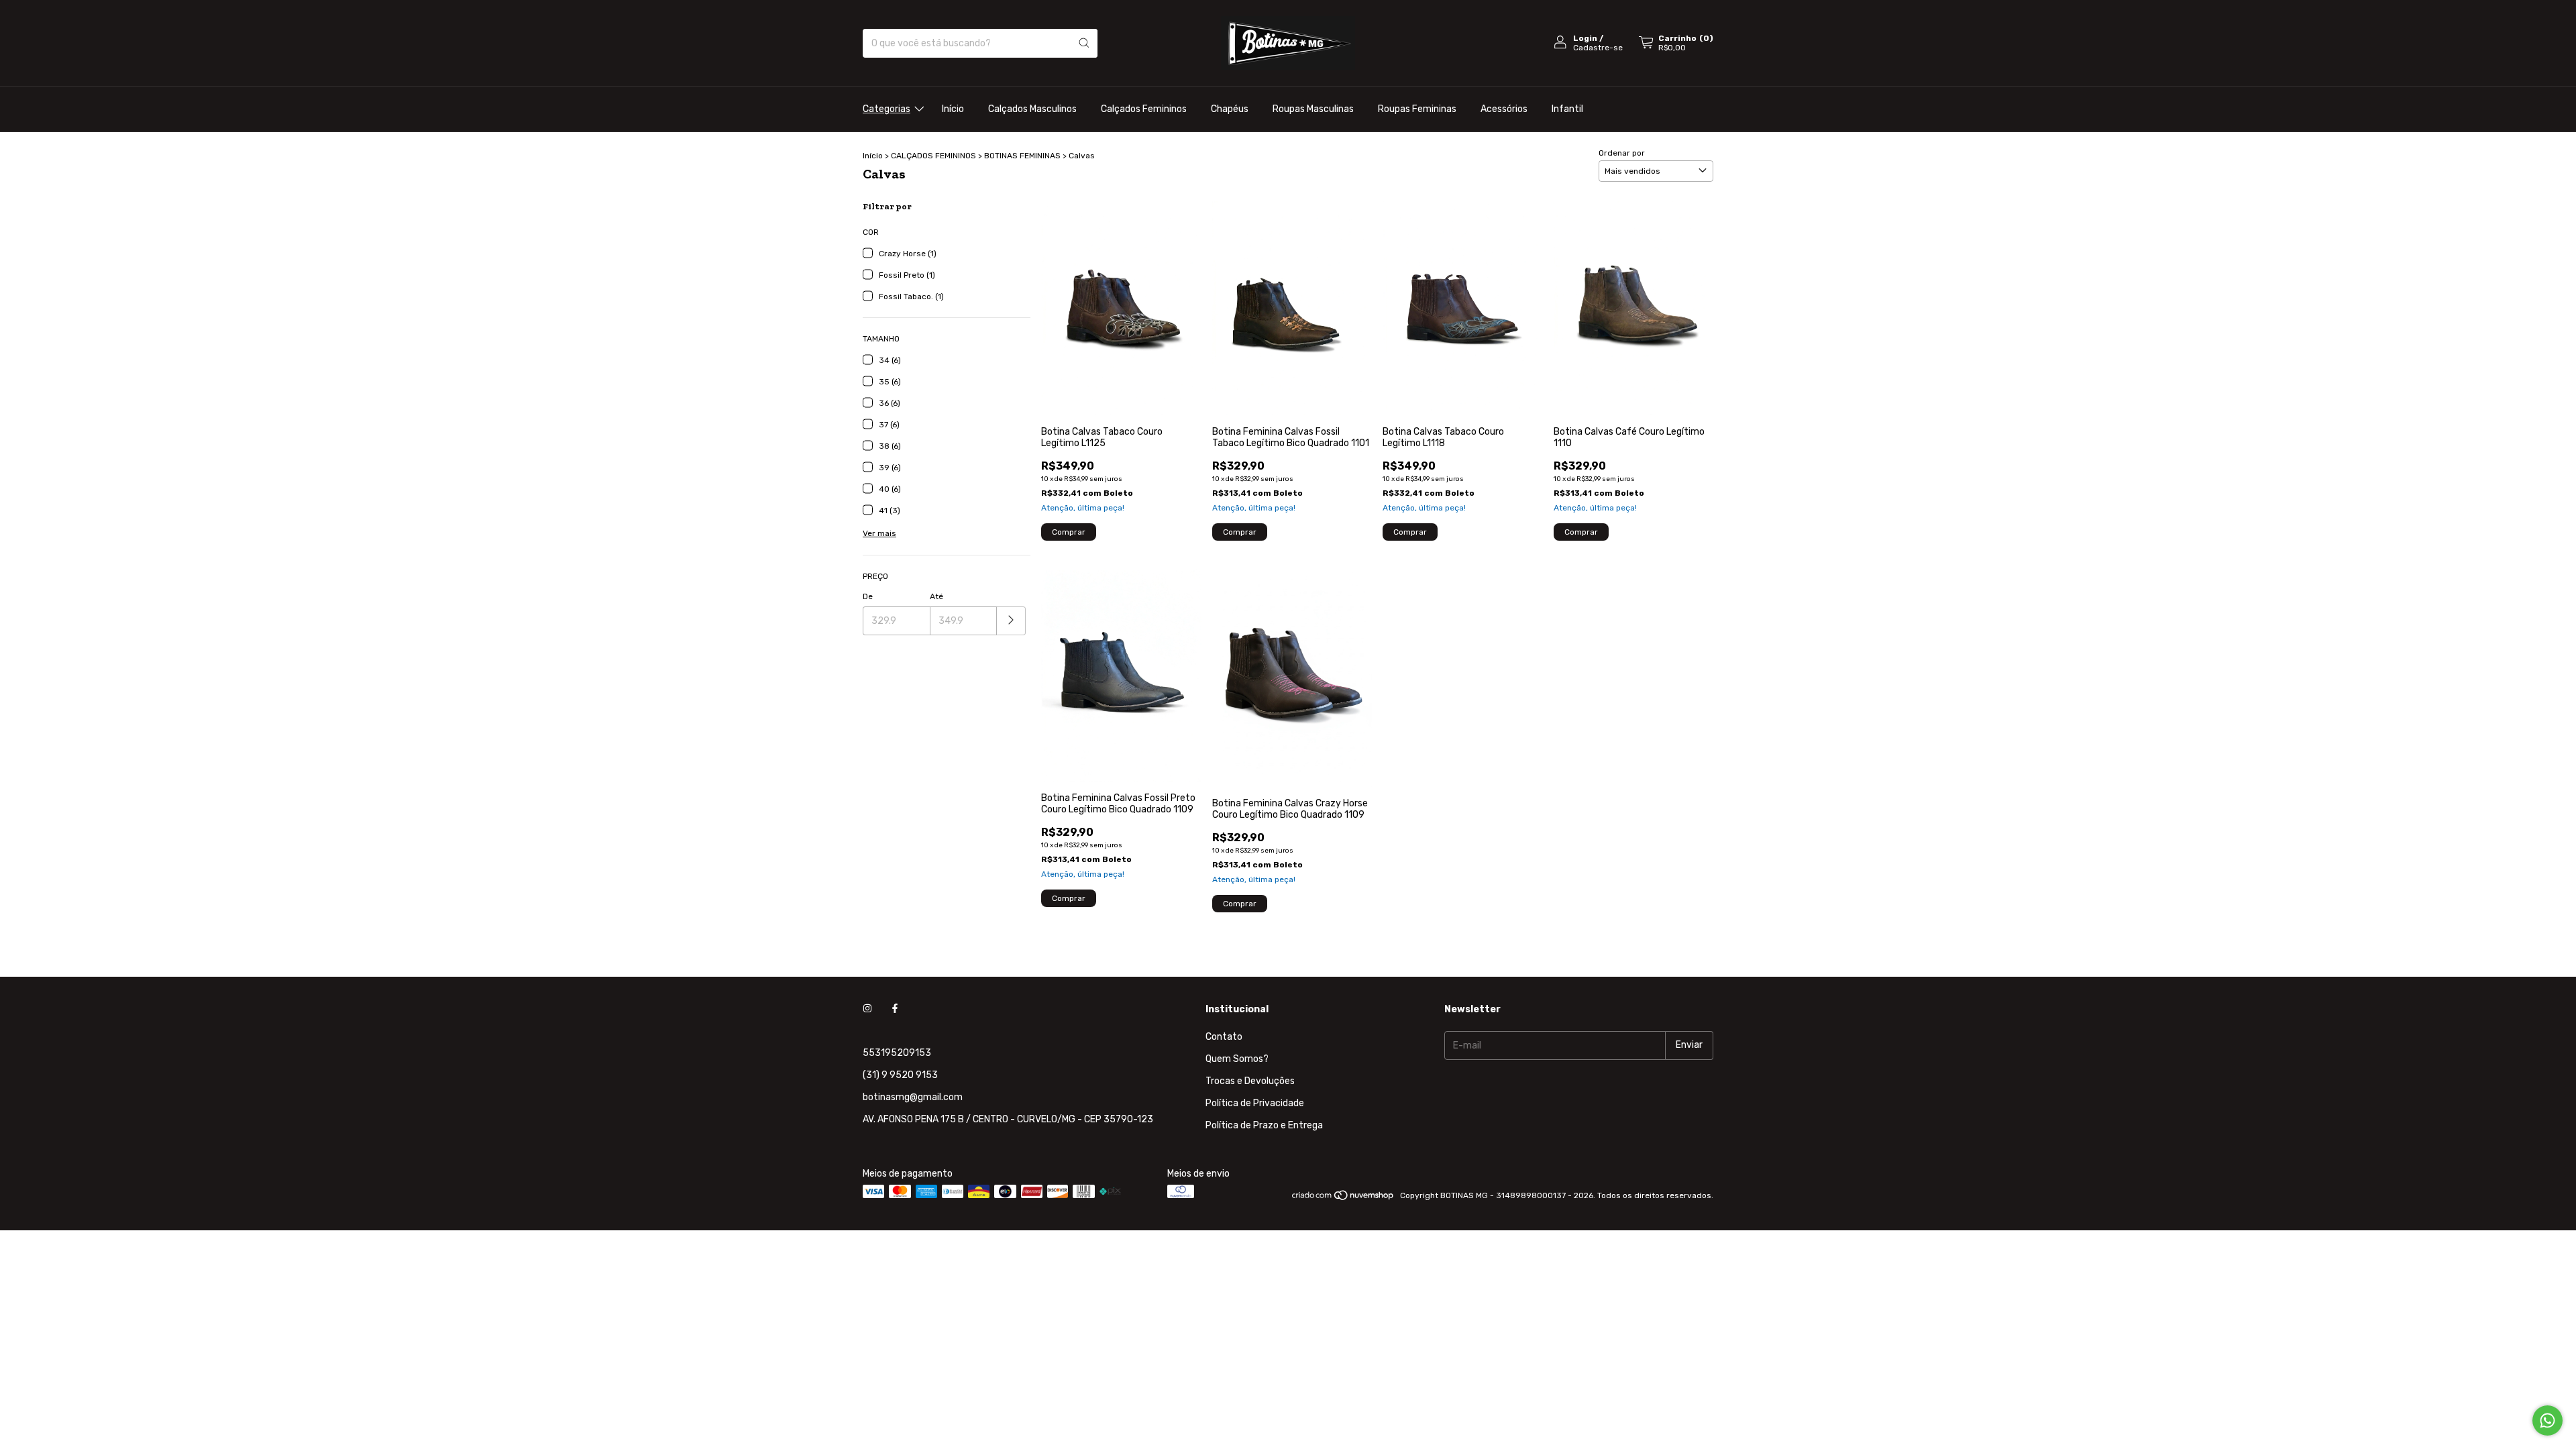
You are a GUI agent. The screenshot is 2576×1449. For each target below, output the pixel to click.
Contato (1224, 1037)
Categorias (887, 109)
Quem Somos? (1237, 1059)
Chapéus (1230, 109)
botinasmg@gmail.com (913, 1097)
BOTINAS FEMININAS (1022, 156)
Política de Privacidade (1255, 1103)
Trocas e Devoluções (1250, 1081)
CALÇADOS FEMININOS (933, 156)
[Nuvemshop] (1343, 1199)
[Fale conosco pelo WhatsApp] (2547, 1420)
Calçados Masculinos (1032, 109)
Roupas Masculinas (1313, 109)
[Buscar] (1084, 43)
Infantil (1567, 109)
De (868, 596)
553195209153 (897, 1053)
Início (953, 109)
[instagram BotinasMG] (867, 1009)
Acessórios (1504, 109)
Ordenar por (1622, 153)
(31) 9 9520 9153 (900, 1075)
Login (1585, 38)
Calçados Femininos (1144, 109)
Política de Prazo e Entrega (1264, 1125)
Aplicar (1011, 621)
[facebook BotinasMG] (895, 1009)
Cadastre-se (1598, 48)
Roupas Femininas (1417, 109)
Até (936, 596)
